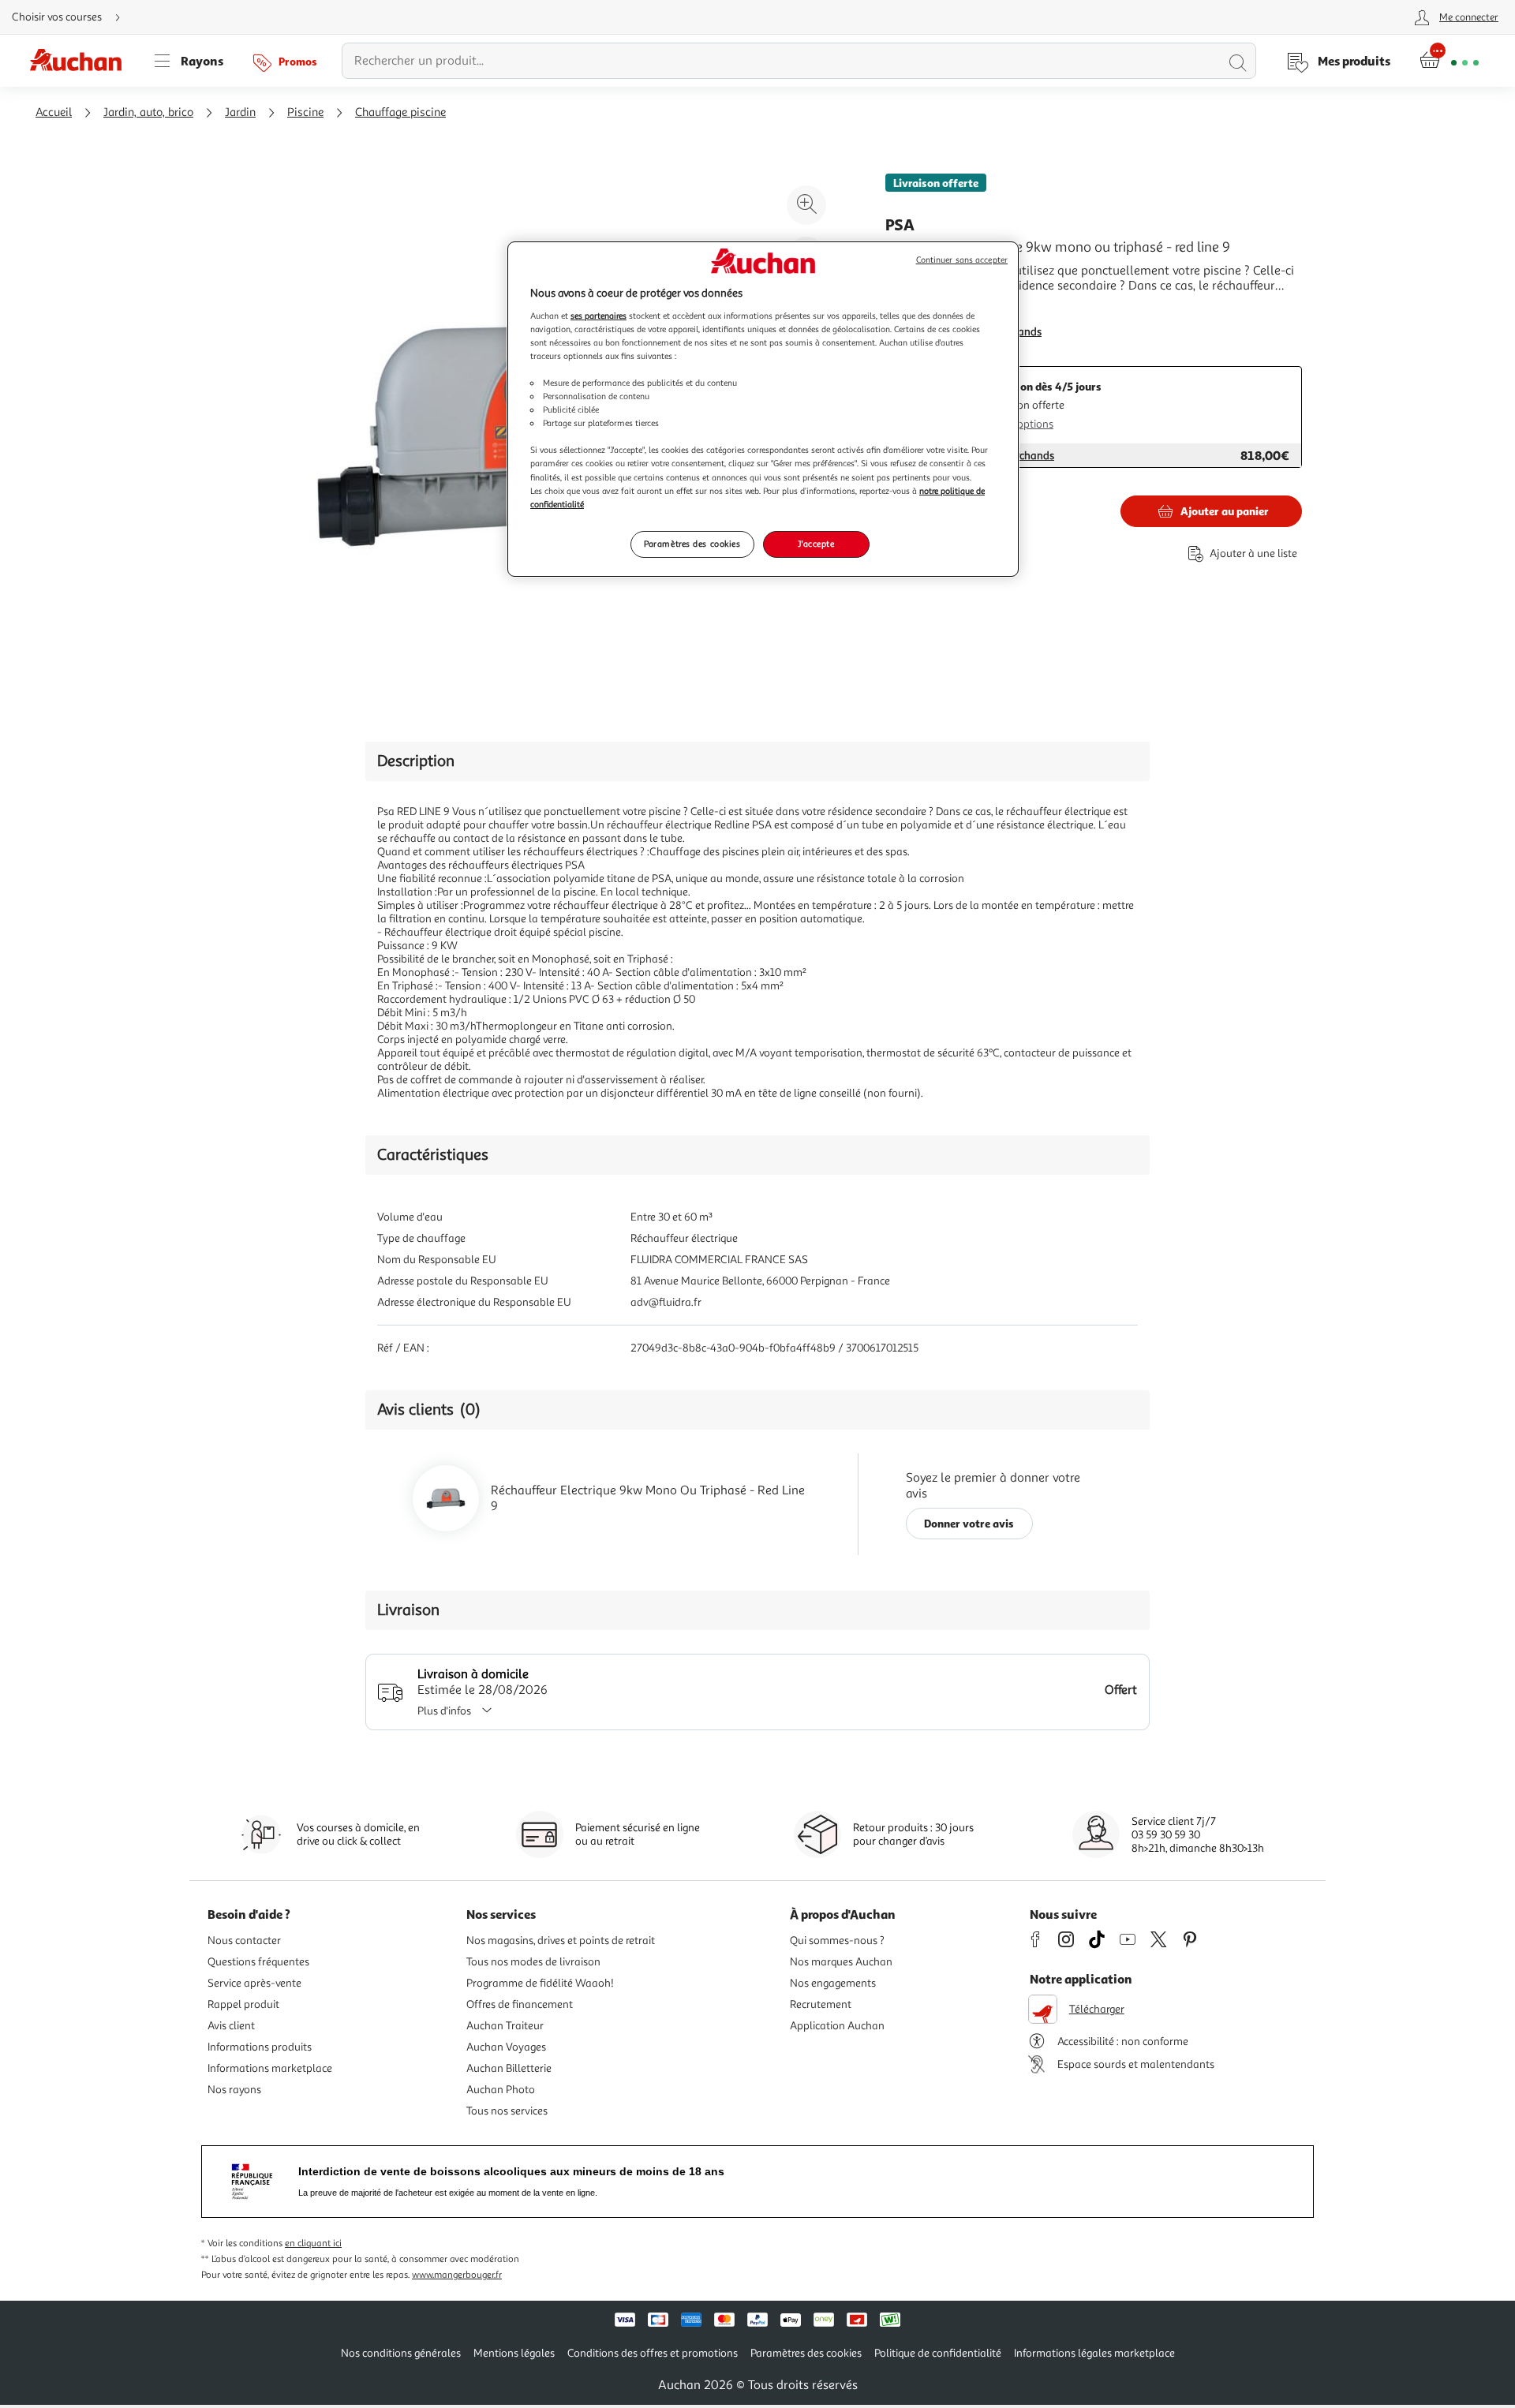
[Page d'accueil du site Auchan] (81, 61)
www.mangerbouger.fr (457, 2275)
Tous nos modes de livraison (533, 1962)
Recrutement (821, 2004)
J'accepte (816, 544)
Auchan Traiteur (505, 2026)
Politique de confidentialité (938, 2353)
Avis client (231, 2026)
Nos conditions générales (401, 2353)
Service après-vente (254, 1983)
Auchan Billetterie (509, 2068)
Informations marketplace (270, 2068)
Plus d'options (1020, 424)
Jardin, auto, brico (148, 112)
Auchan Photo (501, 2090)
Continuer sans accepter (962, 260)
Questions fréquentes (258, 1962)
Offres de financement (520, 2004)
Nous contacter (244, 1941)
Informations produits (260, 2047)
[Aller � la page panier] (1449, 61)
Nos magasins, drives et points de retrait (561, 1941)
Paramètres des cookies (692, 544)
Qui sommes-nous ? (837, 1941)
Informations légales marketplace (1094, 2353)
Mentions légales (514, 2353)
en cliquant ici (313, 2243)
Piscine (305, 112)
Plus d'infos (444, 1711)
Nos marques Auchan (841, 1962)
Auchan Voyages (506, 2047)
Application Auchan (837, 2026)
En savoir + (915, 309)
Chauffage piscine (400, 112)
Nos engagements (833, 1983)
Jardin (240, 112)
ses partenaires (599, 316)
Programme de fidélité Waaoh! (540, 1983)
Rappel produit (243, 2004)
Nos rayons (234, 2090)
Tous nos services (507, 2111)
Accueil (54, 112)
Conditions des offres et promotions (653, 2353)
